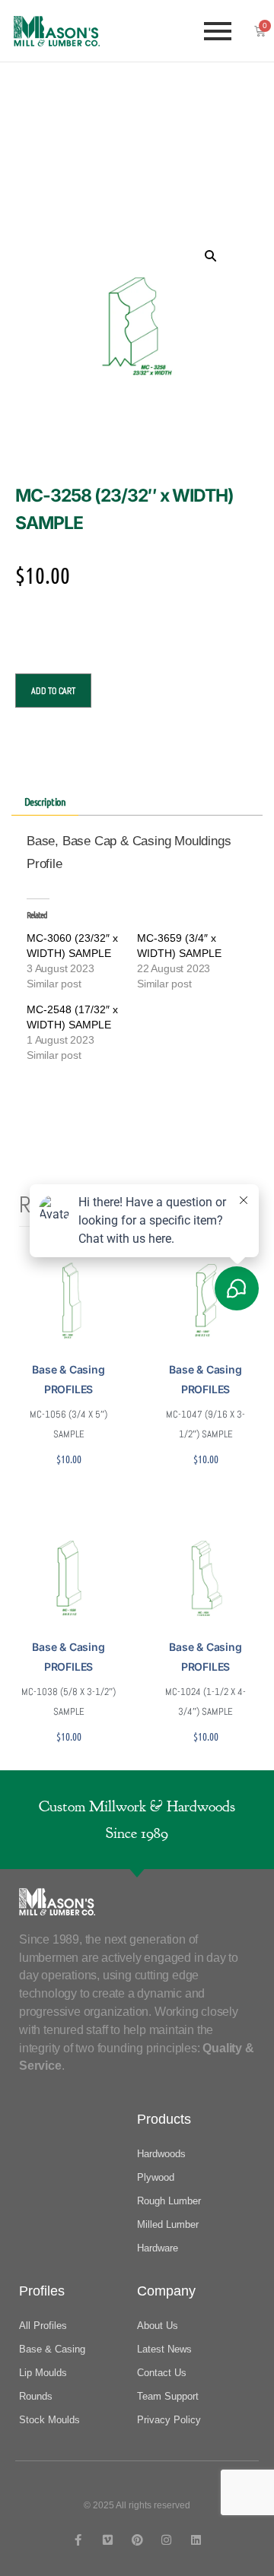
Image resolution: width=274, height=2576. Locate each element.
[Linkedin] (196, 2540)
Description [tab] (45, 801)
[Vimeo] (108, 2540)
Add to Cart (53, 691)
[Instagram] (166, 2540)
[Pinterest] (137, 2540)
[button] (210, 255)
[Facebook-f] (78, 2540)
